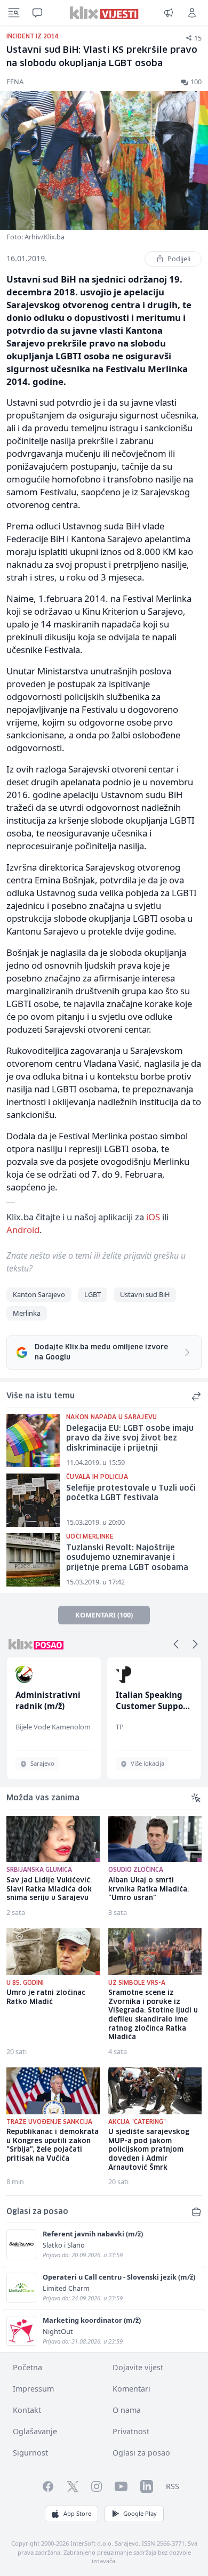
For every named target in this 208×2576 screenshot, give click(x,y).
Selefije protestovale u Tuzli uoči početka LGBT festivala (131, 1494)
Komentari (131, 2389)
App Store (77, 2513)
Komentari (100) (104, 1615)
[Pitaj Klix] (37, 13)
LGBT (93, 1294)
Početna (27, 2367)
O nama (127, 2410)
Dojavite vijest (138, 2367)
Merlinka (27, 1313)
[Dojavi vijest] (169, 13)
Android (23, 1230)
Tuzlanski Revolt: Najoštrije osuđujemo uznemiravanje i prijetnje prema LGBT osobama (127, 1558)
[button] (176, 1644)
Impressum (33, 2389)
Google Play (140, 2513)
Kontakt (27, 2410)
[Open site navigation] (14, 13)
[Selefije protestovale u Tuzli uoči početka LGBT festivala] (33, 1500)
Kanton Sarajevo (39, 1294)
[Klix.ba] (104, 13)
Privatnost (131, 2431)
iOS (153, 1217)
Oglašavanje (35, 2431)
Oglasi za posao (141, 2453)
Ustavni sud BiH (145, 1294)
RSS (173, 2486)
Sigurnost (30, 2453)
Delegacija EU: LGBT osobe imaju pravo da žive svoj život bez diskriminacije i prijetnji (130, 1439)
